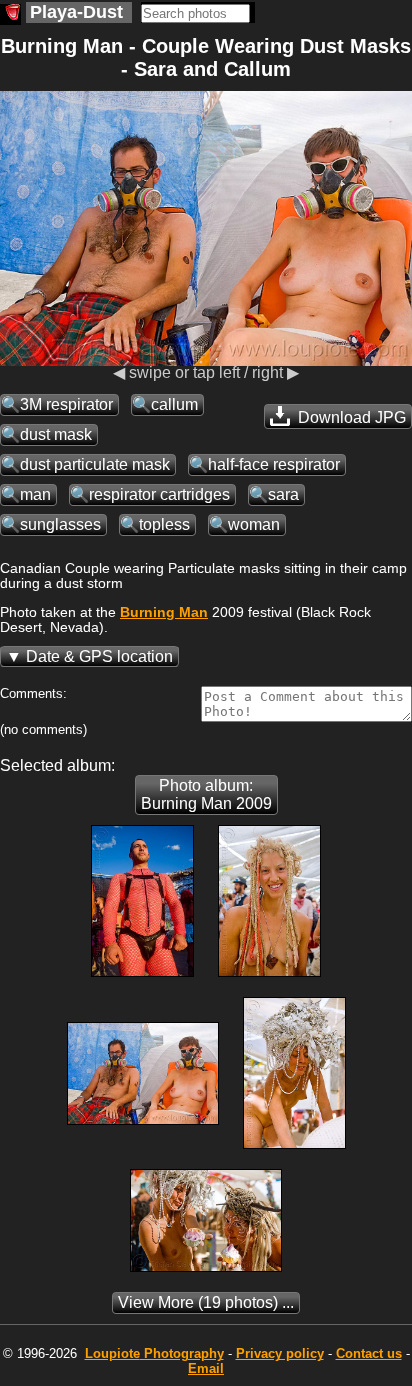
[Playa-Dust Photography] (10, 14)
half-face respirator (274, 464)
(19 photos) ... (206, 1302)
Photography (154, 1353)
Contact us (369, 1353)
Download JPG (350, 417)
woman (254, 524)
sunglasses (60, 524)
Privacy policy (280, 1353)
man (35, 494)
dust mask (56, 434)
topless (164, 524)
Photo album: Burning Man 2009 (206, 794)
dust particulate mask (95, 464)
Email (206, 1368)
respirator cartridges (159, 494)
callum (174, 404)
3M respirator (66, 404)
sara (283, 494)
